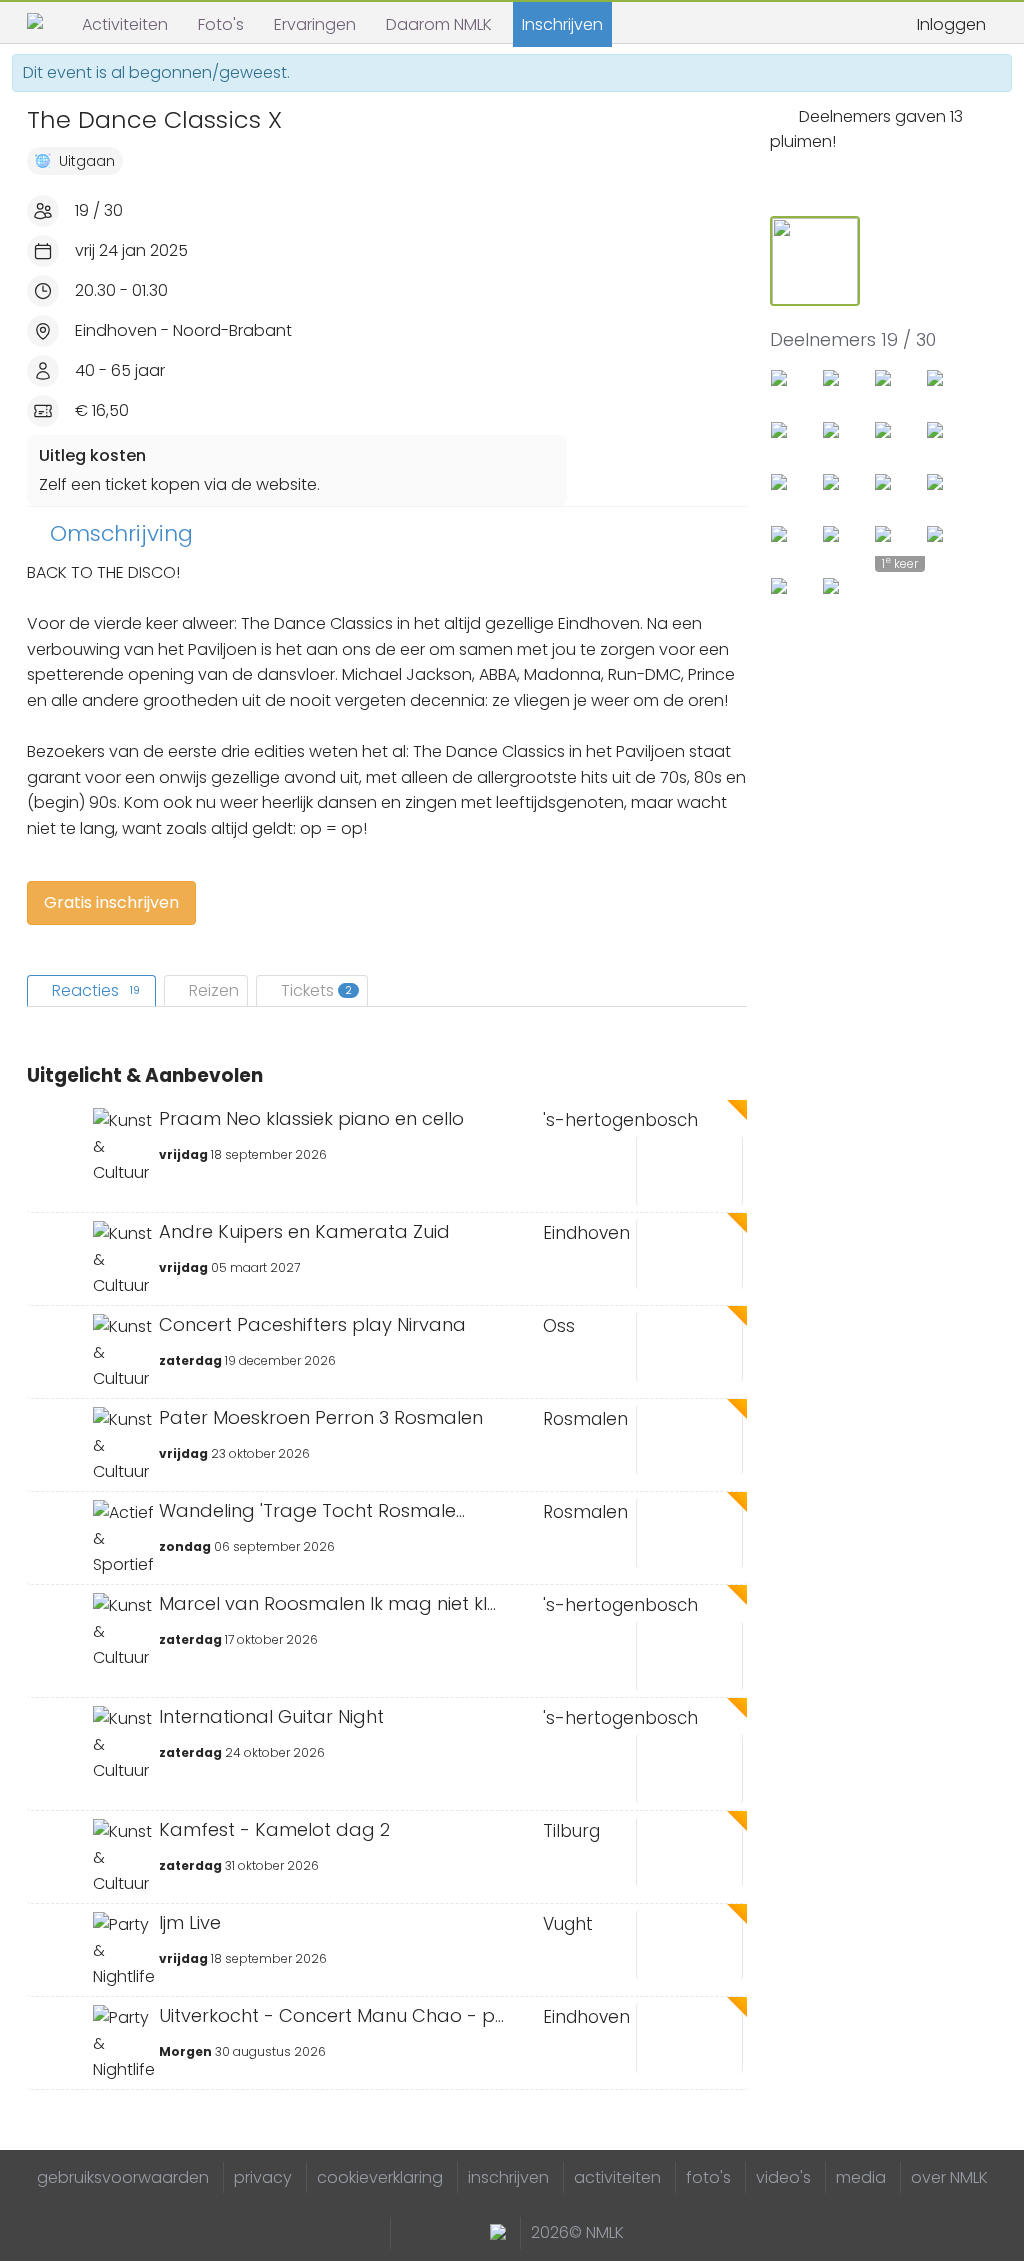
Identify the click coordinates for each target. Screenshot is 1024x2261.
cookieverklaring (380, 2177)
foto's (708, 2177)
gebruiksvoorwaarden (123, 2177)
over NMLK (949, 2177)
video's (783, 2177)
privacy (263, 2177)
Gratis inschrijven (111, 902)
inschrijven (508, 2177)
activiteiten (617, 2177)
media (861, 2177)
